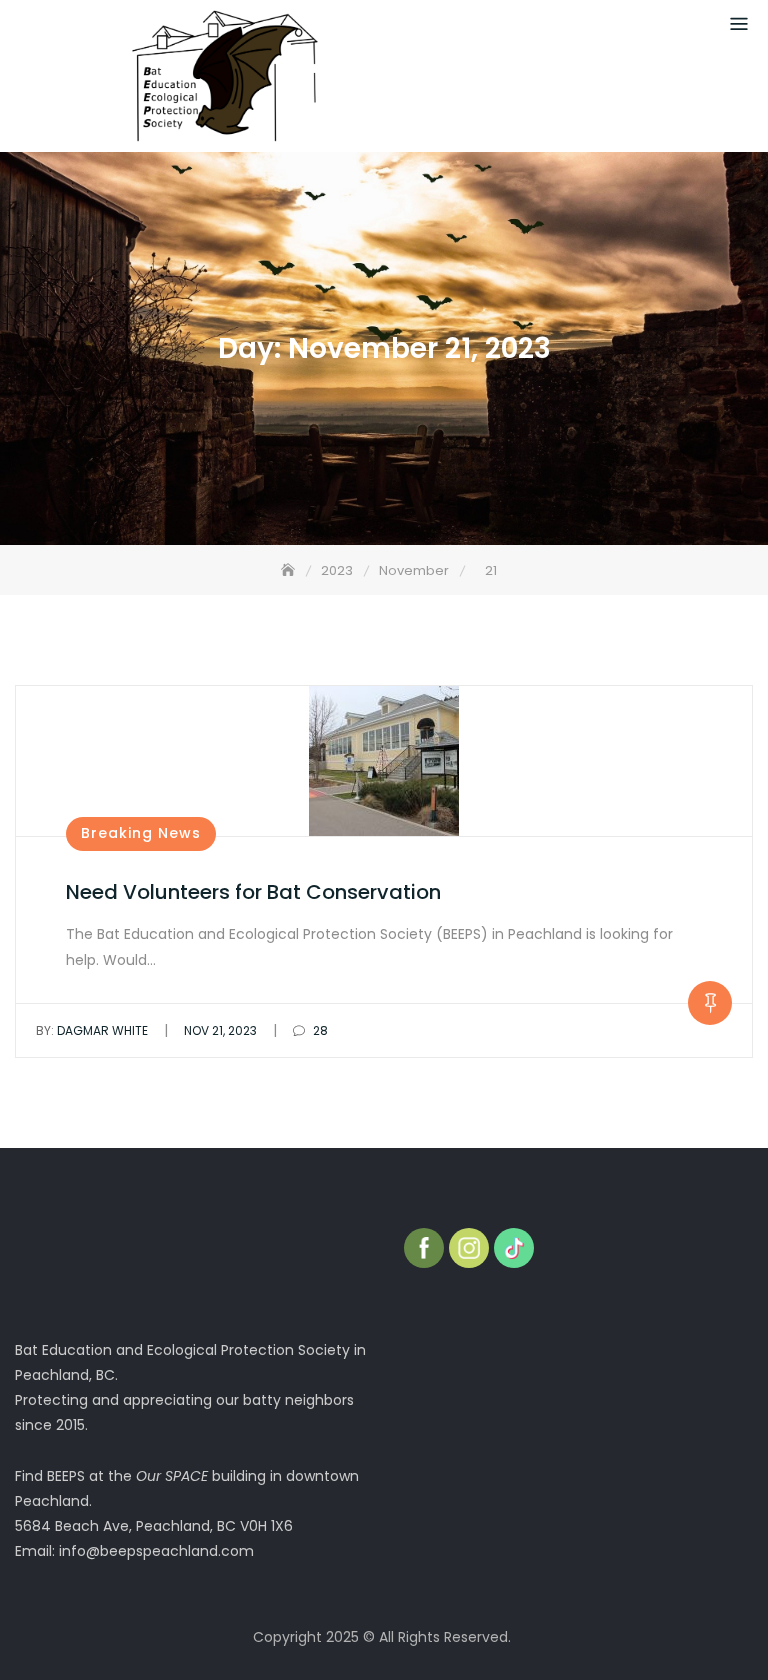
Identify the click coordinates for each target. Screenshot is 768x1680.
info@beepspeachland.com (156, 1551)
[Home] (290, 570)
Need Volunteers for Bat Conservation (253, 892)
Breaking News (141, 833)
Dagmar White (92, 1030)
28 (319, 1030)
